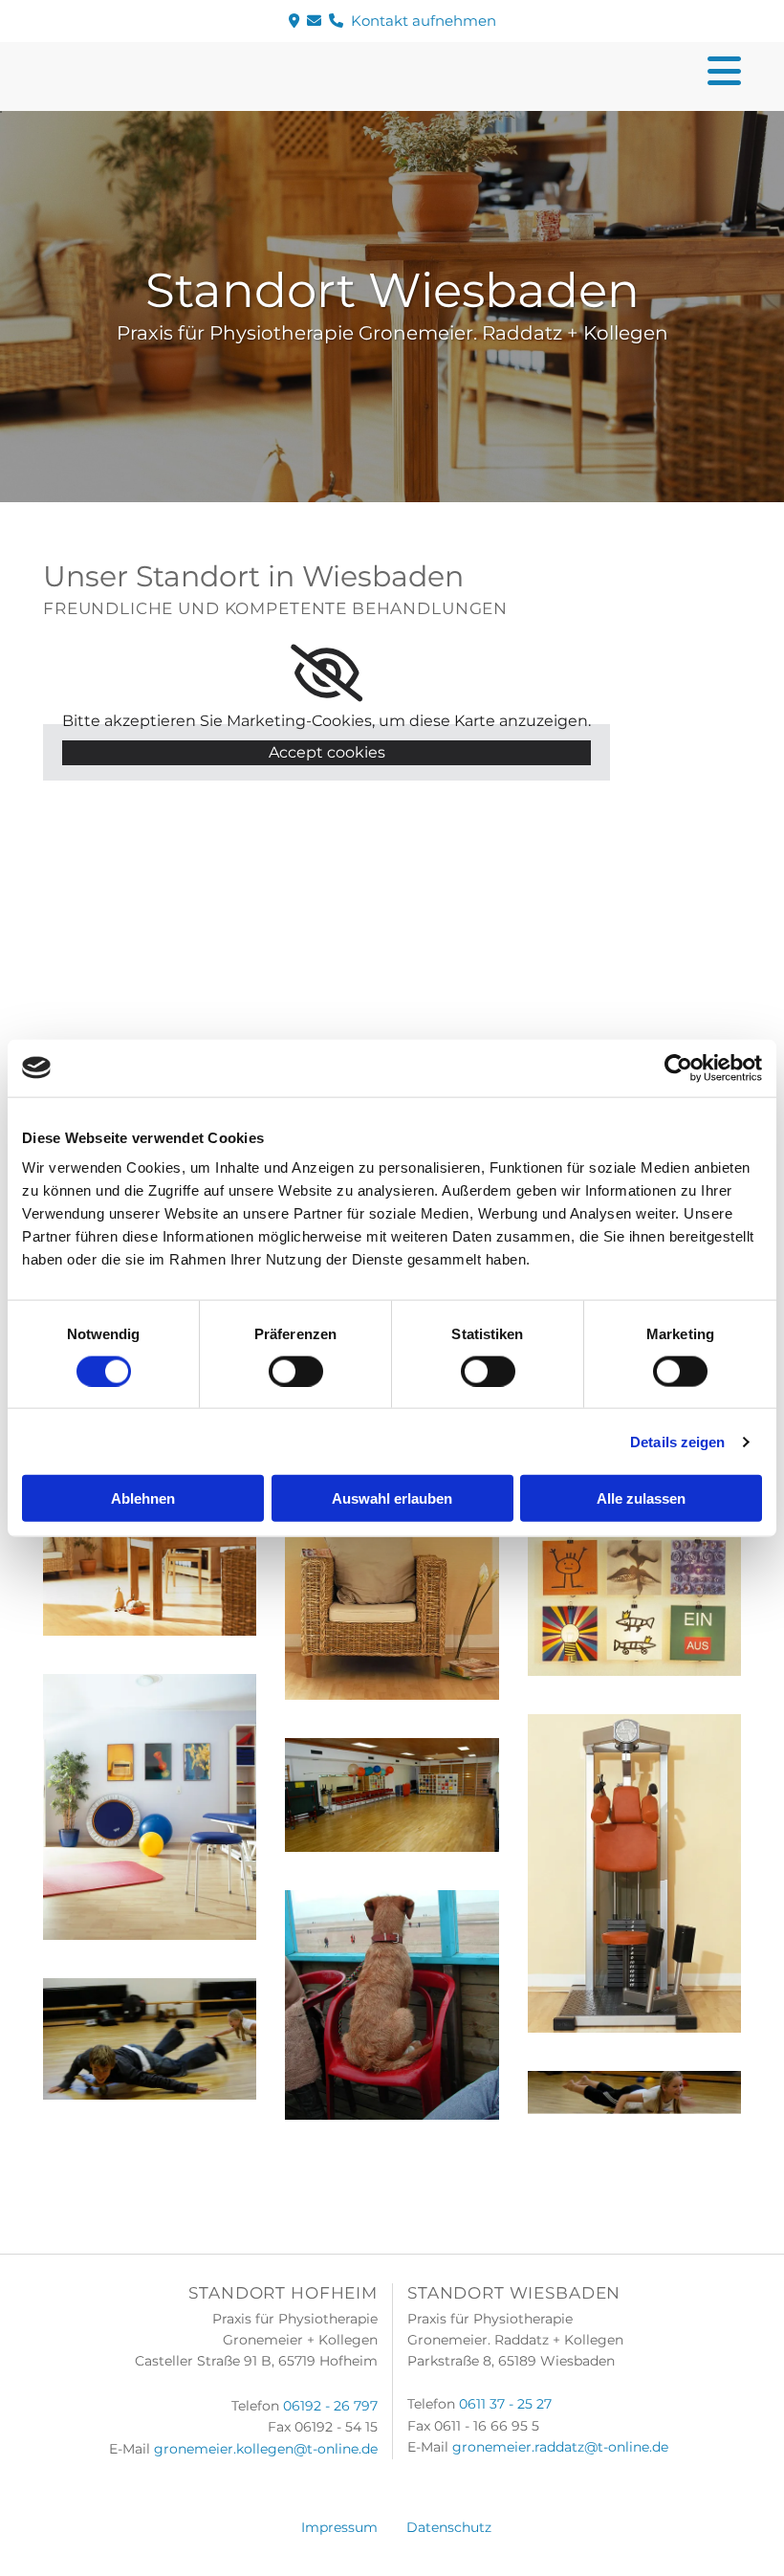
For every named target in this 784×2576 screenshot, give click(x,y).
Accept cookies (327, 752)
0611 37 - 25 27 (505, 2404)
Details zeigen (677, 1441)
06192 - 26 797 (330, 2406)
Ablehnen (143, 1498)
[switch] (296, 1371)
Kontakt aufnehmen (392, 21)
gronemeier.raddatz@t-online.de (560, 2447)
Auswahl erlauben (392, 1498)
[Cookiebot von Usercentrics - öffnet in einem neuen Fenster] (678, 1068)
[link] (327, 673)
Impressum (339, 2527)
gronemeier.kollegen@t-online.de (266, 2449)
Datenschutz (449, 2527)
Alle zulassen (641, 1498)
